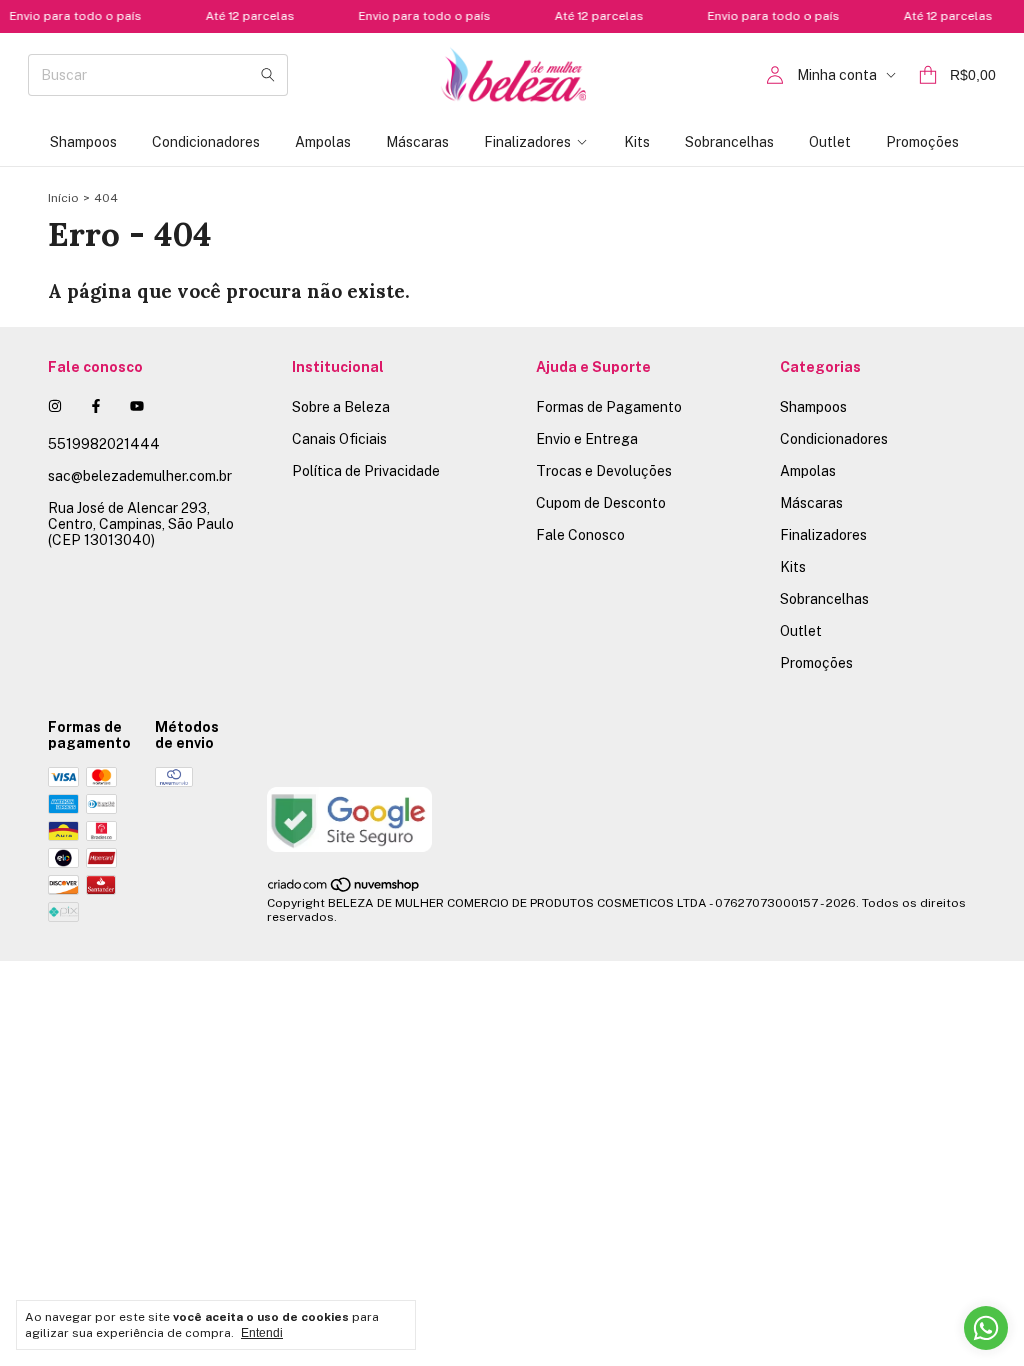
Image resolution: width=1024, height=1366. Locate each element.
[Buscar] (268, 75)
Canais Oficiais (339, 439)
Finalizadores (527, 142)
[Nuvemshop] (344, 889)
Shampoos (83, 142)
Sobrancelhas (729, 142)
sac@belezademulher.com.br (140, 476)
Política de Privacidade (366, 471)
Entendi (262, 1333)
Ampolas (323, 142)
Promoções (922, 142)
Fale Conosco (580, 535)
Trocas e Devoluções (604, 471)
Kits (637, 142)
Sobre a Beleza (341, 407)
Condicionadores (206, 142)
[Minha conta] (775, 75)
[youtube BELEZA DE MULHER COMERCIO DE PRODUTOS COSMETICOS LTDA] (137, 406)
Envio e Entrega (587, 439)
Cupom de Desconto (601, 503)
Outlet (830, 142)
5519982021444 (104, 444)
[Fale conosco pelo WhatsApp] (986, 1328)
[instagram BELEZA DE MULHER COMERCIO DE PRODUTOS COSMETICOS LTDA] (55, 406)
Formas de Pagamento (609, 407)
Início (63, 198)
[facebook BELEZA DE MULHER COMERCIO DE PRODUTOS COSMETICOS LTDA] (96, 406)
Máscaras (417, 142)
